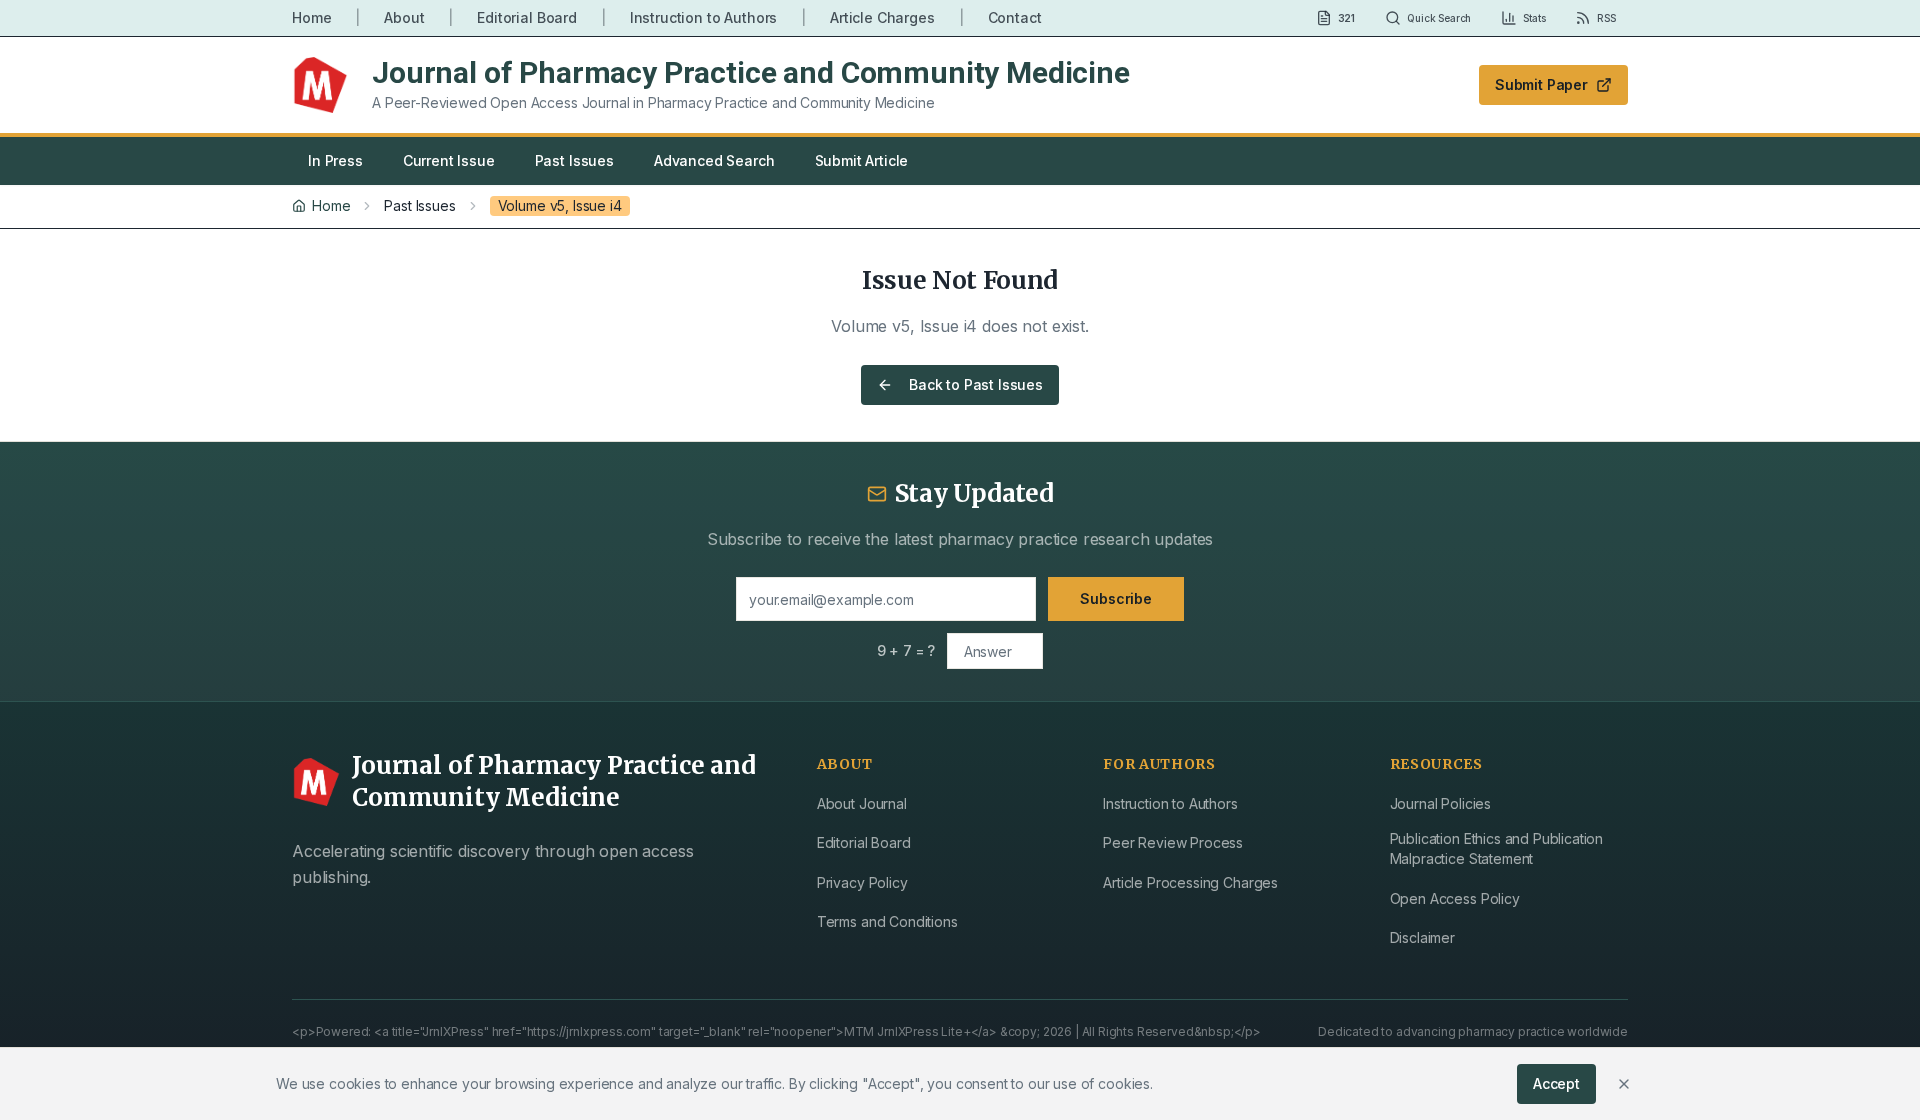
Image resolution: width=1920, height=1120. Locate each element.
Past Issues (574, 160)
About (404, 17)
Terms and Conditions (887, 921)
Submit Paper (1541, 84)
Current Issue (449, 160)
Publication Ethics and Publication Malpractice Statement (1497, 848)
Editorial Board (527, 17)
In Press (335, 160)
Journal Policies (1440, 803)
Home (311, 17)
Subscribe (1116, 598)
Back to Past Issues (976, 384)
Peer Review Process (1173, 842)
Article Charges (882, 17)
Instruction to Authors (703, 17)
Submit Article (862, 160)
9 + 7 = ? (906, 650)
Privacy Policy (862, 882)
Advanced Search (714, 160)
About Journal (862, 803)
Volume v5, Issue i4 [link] (560, 205)
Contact (1015, 17)
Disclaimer (1422, 937)
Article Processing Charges (1190, 882)
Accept (1556, 1083)
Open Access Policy (1455, 898)
